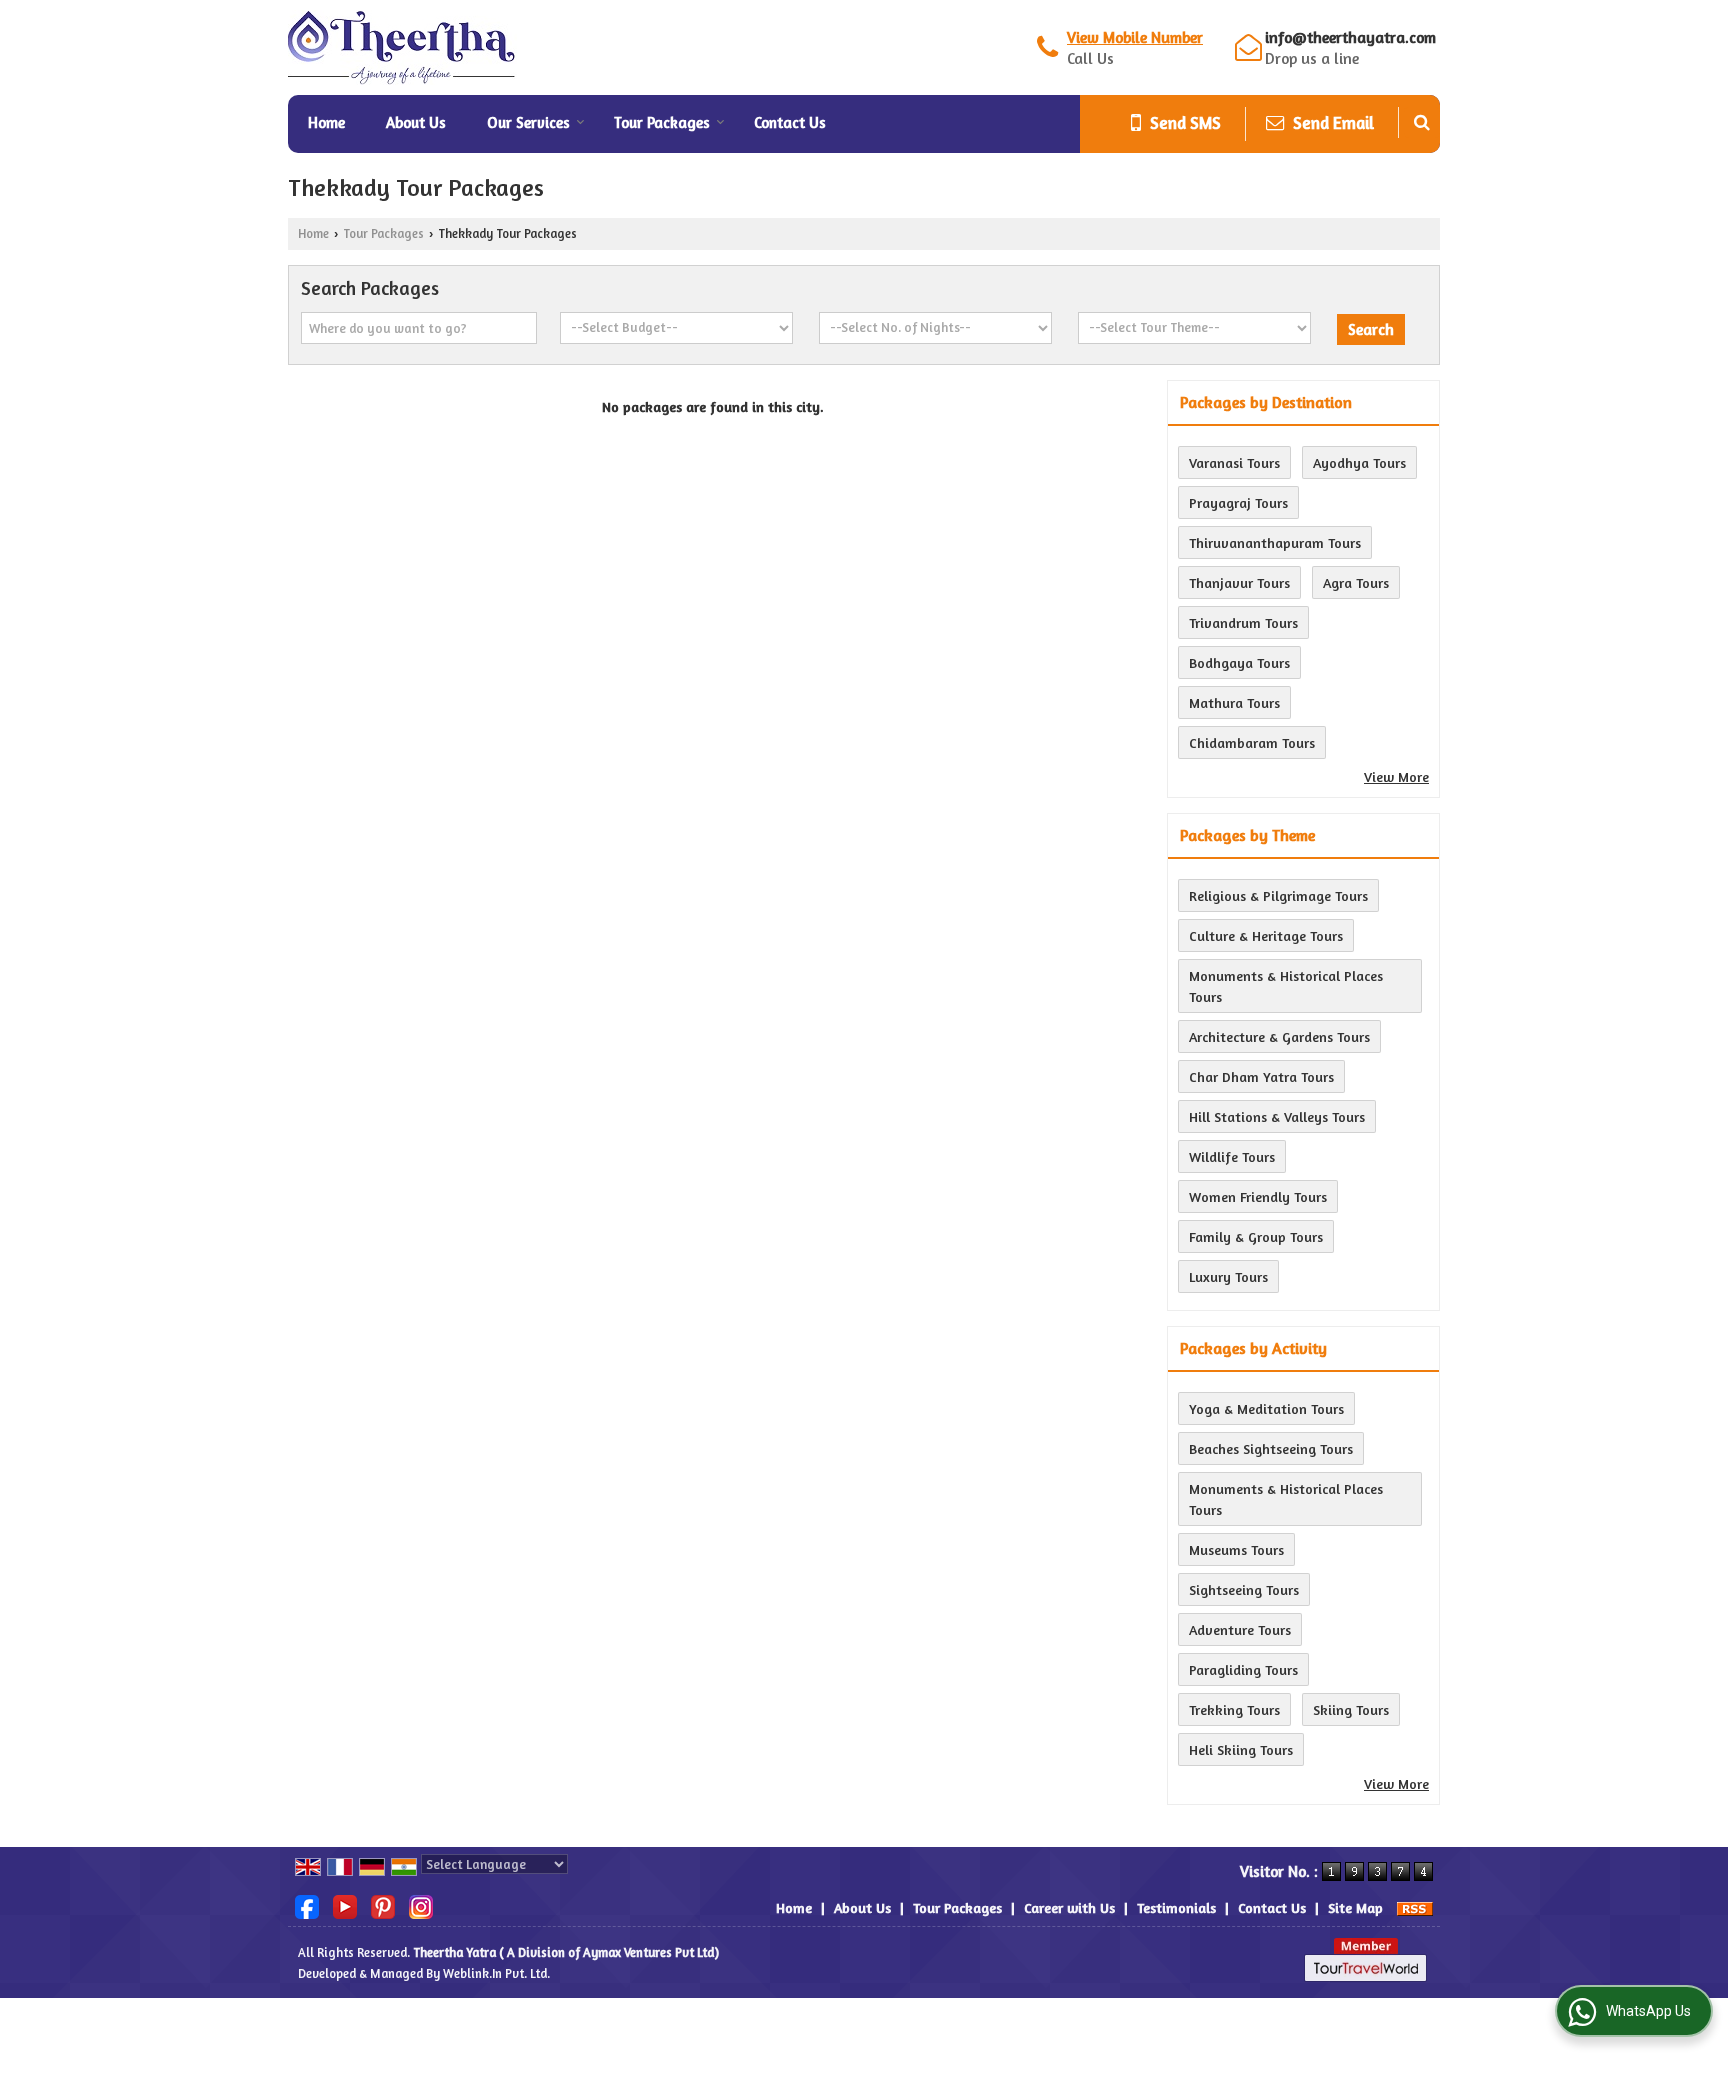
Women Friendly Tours (1258, 1196)
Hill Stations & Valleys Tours (1277, 1116)
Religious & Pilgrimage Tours (1278, 895)
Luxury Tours (1228, 1276)
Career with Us (1069, 1907)
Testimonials (1176, 1907)
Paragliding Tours (1243, 1669)
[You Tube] (345, 1905)
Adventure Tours (1240, 1629)
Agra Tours (1356, 582)
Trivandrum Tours (1243, 622)
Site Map (1355, 1907)
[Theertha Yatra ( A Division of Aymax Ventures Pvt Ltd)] (402, 47)
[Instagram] (421, 1905)
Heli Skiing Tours (1241, 1749)
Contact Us (790, 122)
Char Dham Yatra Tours (1261, 1076)
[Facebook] (307, 1905)
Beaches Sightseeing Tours (1271, 1448)
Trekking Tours (1234, 1709)
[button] (1135, 37)
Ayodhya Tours (1359, 462)
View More (1396, 776)
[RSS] (1415, 1907)
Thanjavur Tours (1239, 582)
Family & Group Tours (1256, 1236)
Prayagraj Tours (1238, 502)
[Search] (1422, 122)
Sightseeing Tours (1244, 1589)
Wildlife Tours (1232, 1156)
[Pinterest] (383, 1905)
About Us (416, 122)
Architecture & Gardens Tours (1279, 1036)
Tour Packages (662, 122)
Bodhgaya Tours (1239, 662)
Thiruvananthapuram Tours (1275, 542)
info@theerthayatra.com (1350, 37)
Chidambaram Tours (1252, 742)
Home (326, 122)
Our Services (528, 122)
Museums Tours (1236, 1549)
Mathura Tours (1234, 702)
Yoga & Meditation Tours (1266, 1408)
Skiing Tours (1351, 1709)
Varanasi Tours (1234, 462)
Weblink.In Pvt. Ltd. (496, 1973)
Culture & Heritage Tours (1266, 935)
